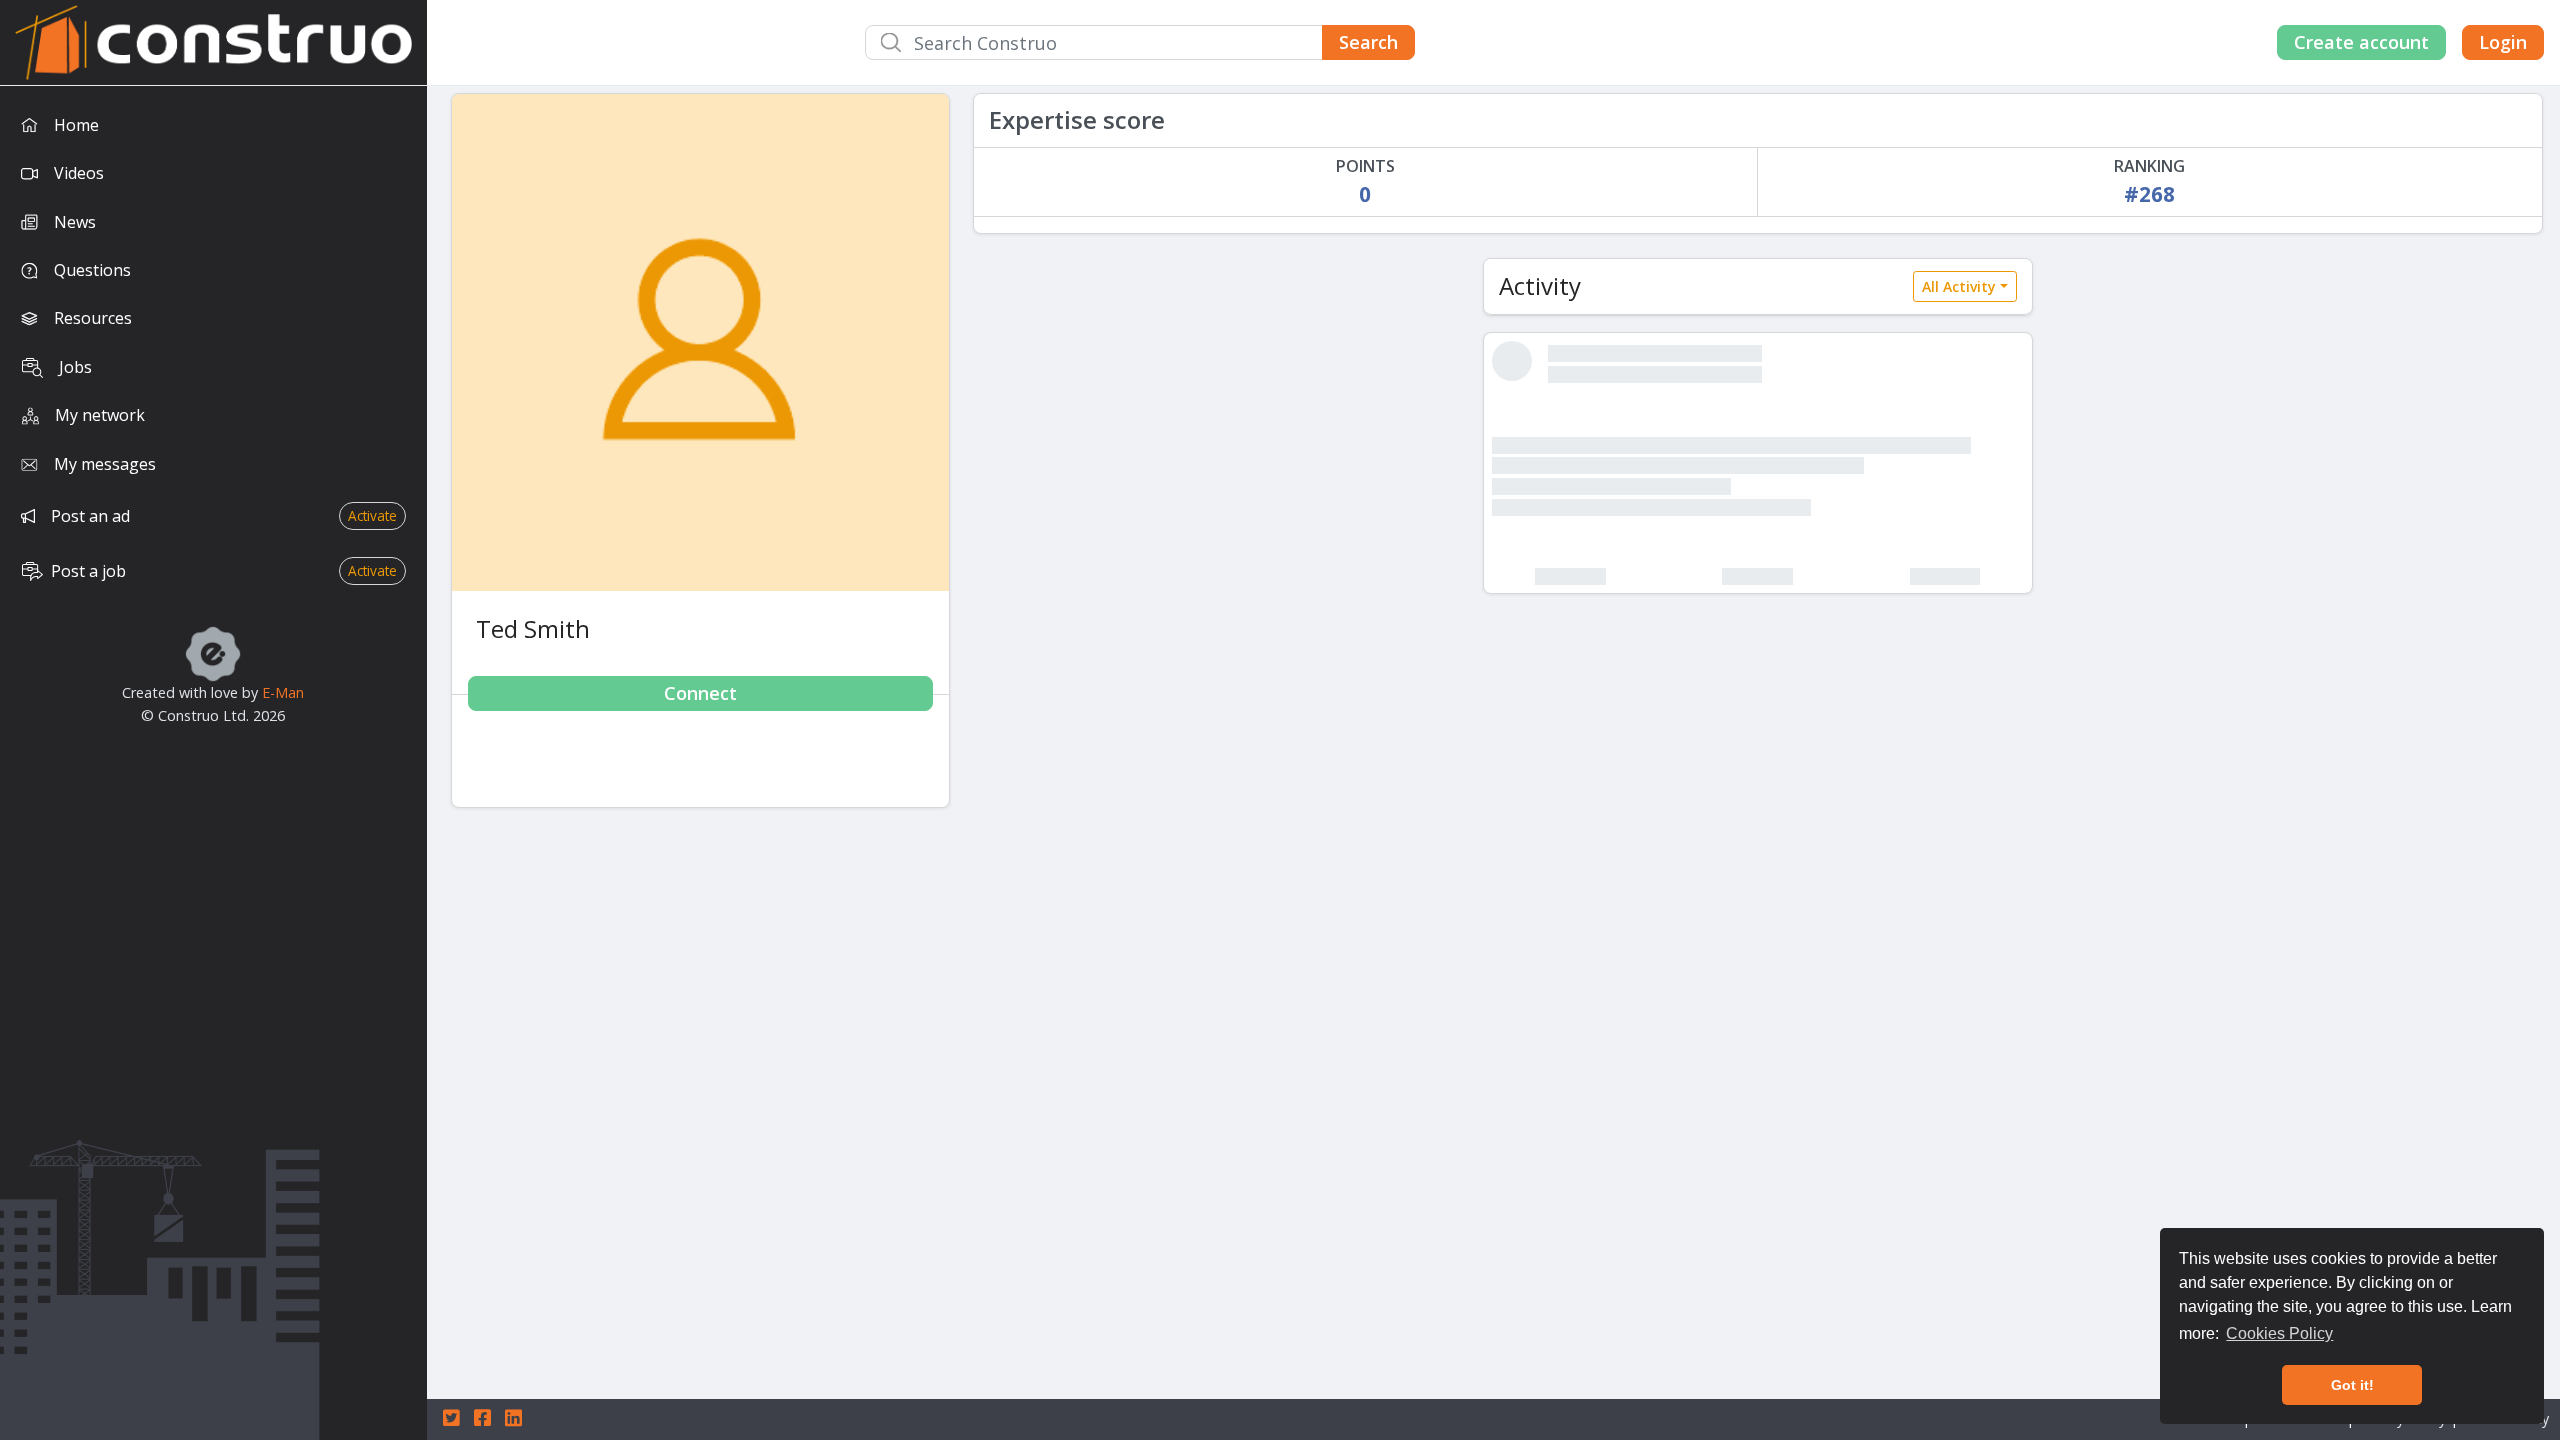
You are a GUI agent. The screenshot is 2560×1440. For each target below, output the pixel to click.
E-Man (283, 692)
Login (2503, 42)
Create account (2361, 42)
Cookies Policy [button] (2279, 1333)
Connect (700, 693)
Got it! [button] (2352, 1385)
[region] (213, 763)
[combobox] (1140, 42)
